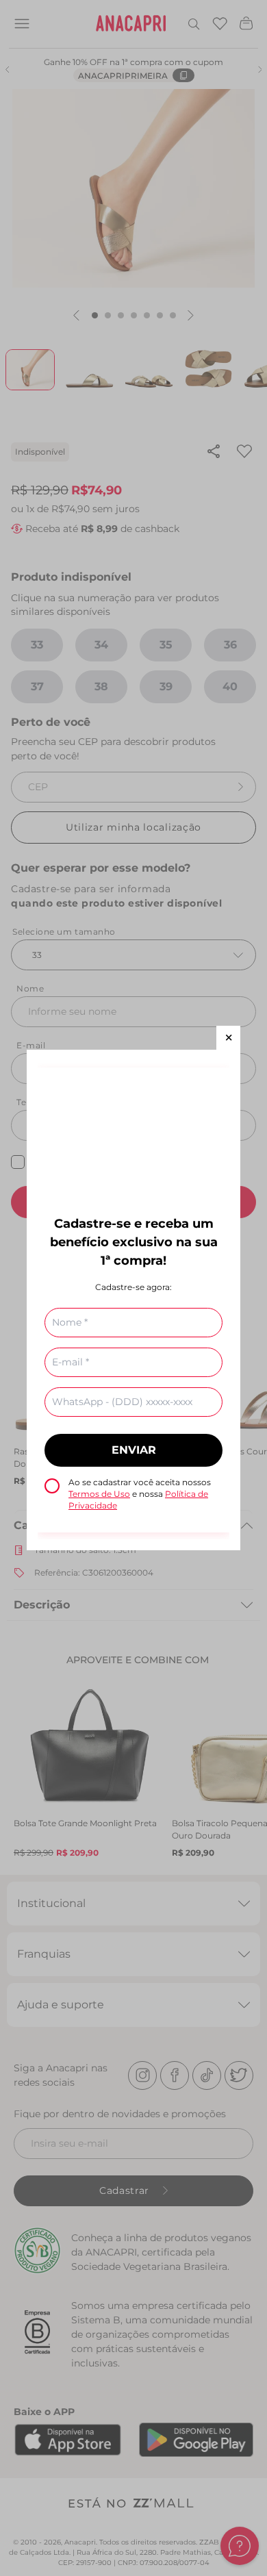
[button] (228, 1038)
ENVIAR (134, 1450)
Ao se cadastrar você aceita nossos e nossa (140, 1494)
